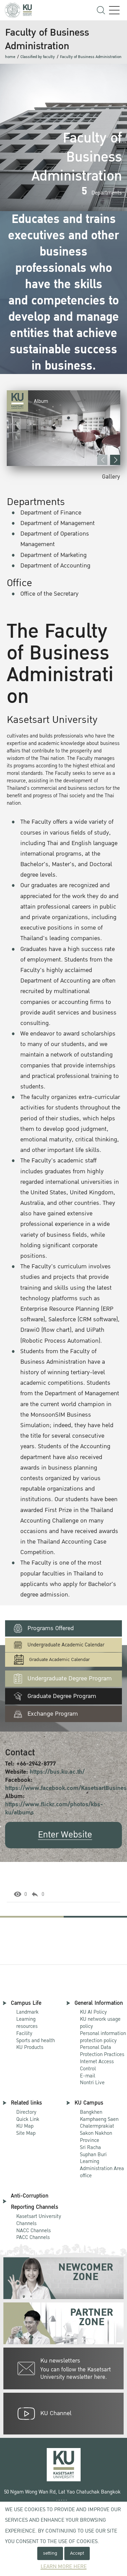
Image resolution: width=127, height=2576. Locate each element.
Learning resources (27, 2023)
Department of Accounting (55, 566)
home (10, 57)
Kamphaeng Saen (99, 2119)
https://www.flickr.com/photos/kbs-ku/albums (54, 1808)
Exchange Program (53, 1714)
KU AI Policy (93, 2012)
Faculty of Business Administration (91, 57)
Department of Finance (51, 513)
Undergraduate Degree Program (70, 1678)
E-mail (88, 2076)
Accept (77, 2553)
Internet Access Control (97, 2065)
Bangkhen (91, 2112)
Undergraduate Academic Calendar (66, 1645)
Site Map (26, 2133)
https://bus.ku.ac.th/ (57, 1772)
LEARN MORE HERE (64, 2567)
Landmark (27, 2012)
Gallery (111, 477)
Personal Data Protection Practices (102, 2051)
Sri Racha (90, 2147)
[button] (115, 460)
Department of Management (58, 523)
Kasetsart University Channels (39, 2220)
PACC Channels (33, 2237)
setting (50, 2553)
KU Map (25, 2126)
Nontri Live (92, 2083)
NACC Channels (34, 2230)
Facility (24, 2033)
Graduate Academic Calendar (59, 1659)
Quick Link (28, 2119)
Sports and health (36, 2040)
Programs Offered (51, 1628)
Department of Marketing (54, 555)
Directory (26, 2112)
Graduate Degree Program (62, 1696)
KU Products (30, 2047)
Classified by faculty (38, 57)
